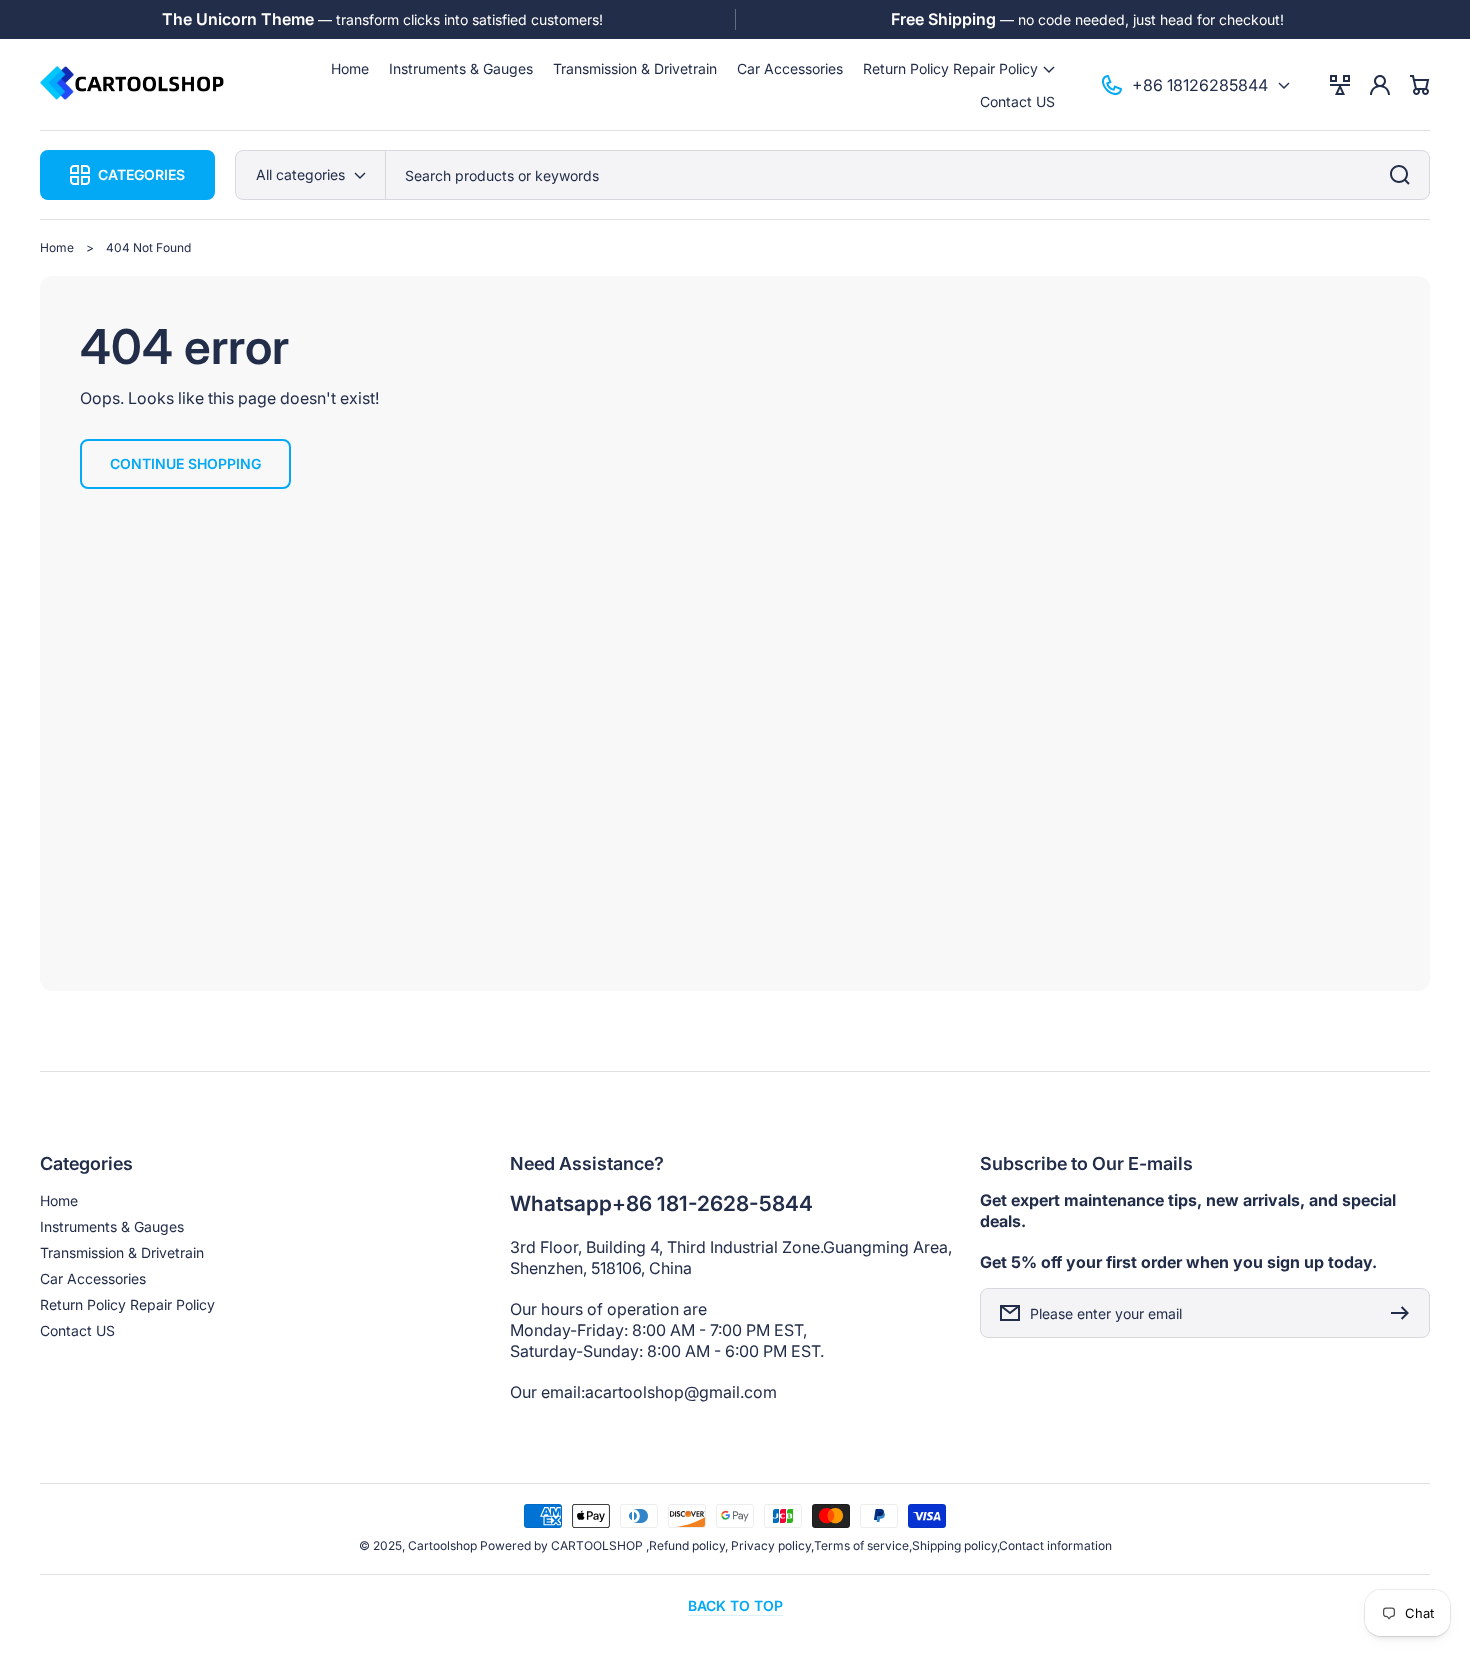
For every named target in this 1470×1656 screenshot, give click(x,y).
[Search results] (1405, 175)
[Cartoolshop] (133, 84)
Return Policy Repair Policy (127, 1304)
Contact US (77, 1330)
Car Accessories (93, 1278)
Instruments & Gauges (112, 1226)
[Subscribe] (1405, 1313)
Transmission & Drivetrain (122, 1252)
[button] (959, 68)
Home (57, 247)
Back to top (735, 1605)
